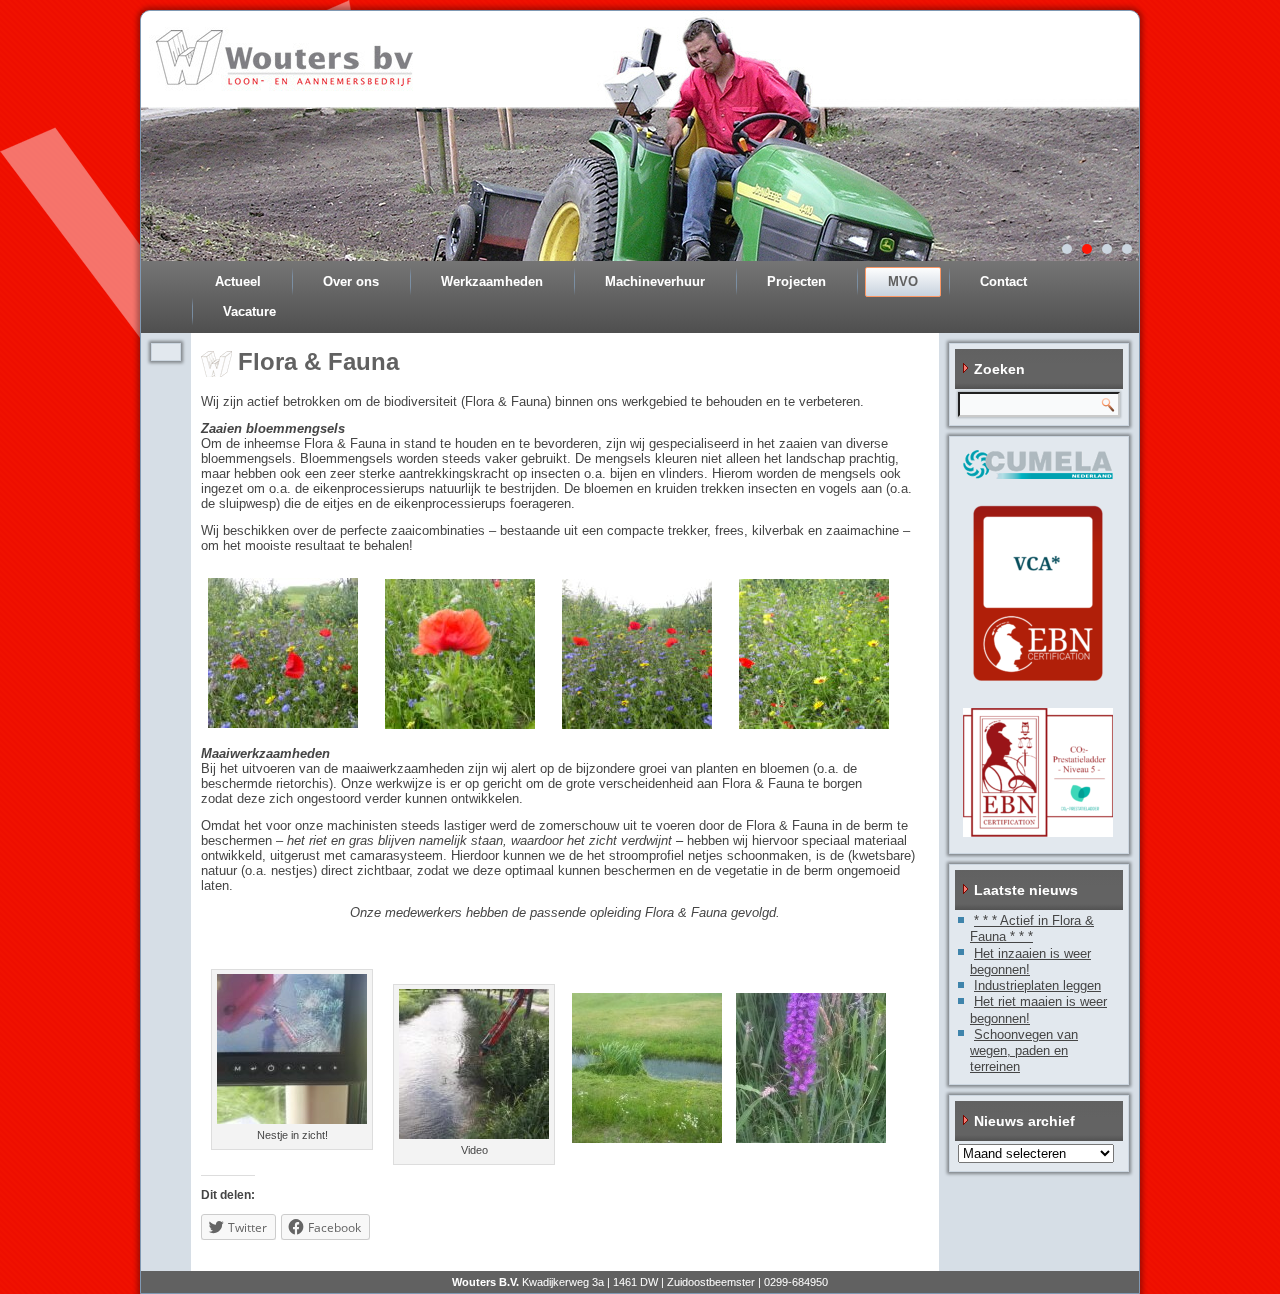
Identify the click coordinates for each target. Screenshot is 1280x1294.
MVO (903, 281)
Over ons (351, 281)
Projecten (796, 281)
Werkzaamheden (492, 281)
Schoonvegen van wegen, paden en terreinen (1024, 1051)
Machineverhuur (655, 281)
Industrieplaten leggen (1037, 985)
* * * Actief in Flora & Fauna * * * (1032, 928)
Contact (1003, 281)
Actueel (238, 281)
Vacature (249, 311)
